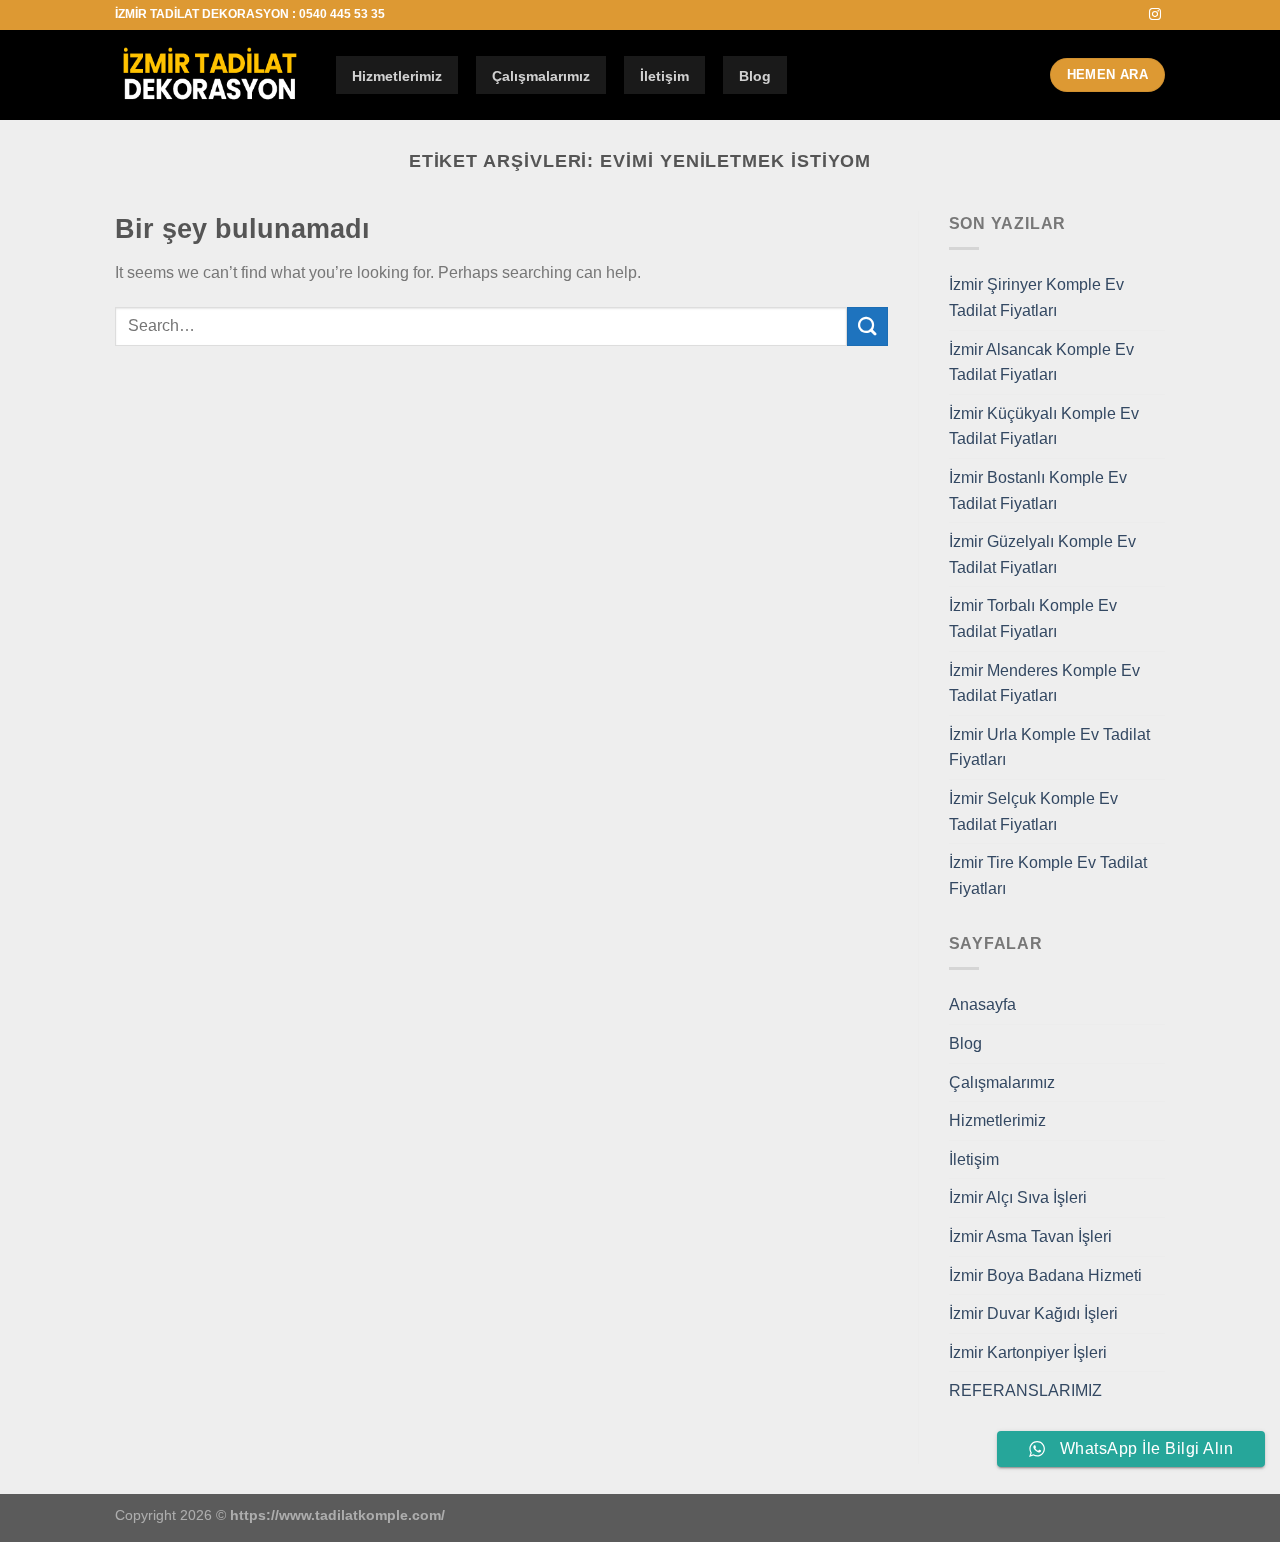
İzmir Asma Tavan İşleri (1030, 1236)
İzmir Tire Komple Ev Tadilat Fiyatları (1048, 875)
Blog (755, 76)
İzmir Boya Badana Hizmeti (1045, 1275)
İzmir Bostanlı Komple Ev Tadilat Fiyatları (1038, 490)
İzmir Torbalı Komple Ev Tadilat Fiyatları (1033, 618)
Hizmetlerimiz (397, 76)
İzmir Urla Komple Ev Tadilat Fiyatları (1049, 747)
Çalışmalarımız (541, 76)
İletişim (664, 76)
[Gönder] (867, 326)
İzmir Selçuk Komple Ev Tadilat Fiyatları (1033, 811)
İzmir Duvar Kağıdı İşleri (1033, 1313)
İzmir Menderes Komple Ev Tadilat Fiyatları (1044, 683)
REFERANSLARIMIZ (1025, 1390)
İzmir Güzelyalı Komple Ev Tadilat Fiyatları (1042, 554)
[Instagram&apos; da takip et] (1155, 15)
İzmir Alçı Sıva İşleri (1018, 1197)
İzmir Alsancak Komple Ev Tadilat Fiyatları (1041, 362)
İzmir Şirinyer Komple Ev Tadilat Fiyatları (1036, 297)
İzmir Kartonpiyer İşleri (1028, 1352)
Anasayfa (982, 1004)
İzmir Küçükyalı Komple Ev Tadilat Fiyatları (1044, 426)
